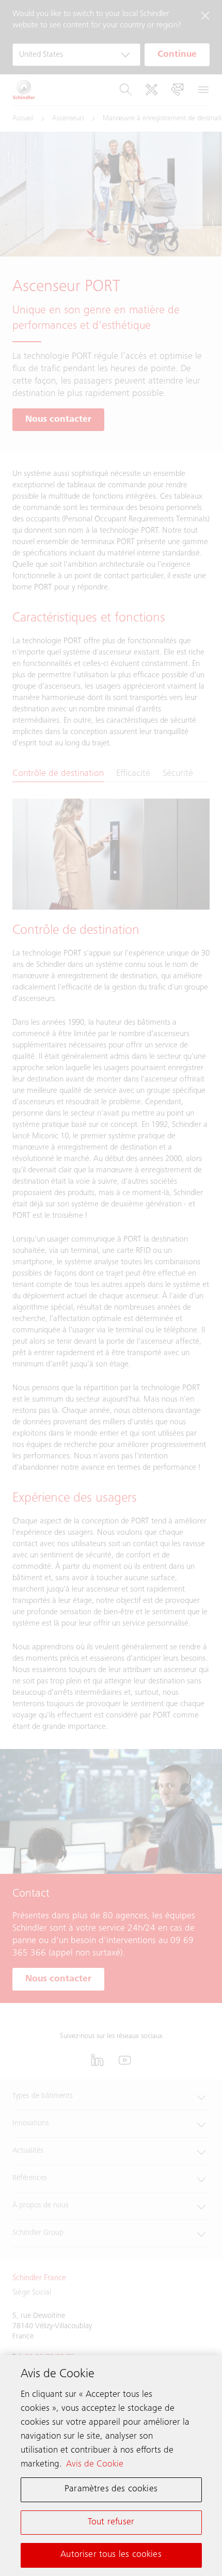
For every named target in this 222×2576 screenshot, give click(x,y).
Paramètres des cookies (111, 2489)
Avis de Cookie (95, 2464)
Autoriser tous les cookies (111, 2555)
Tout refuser (111, 2522)
